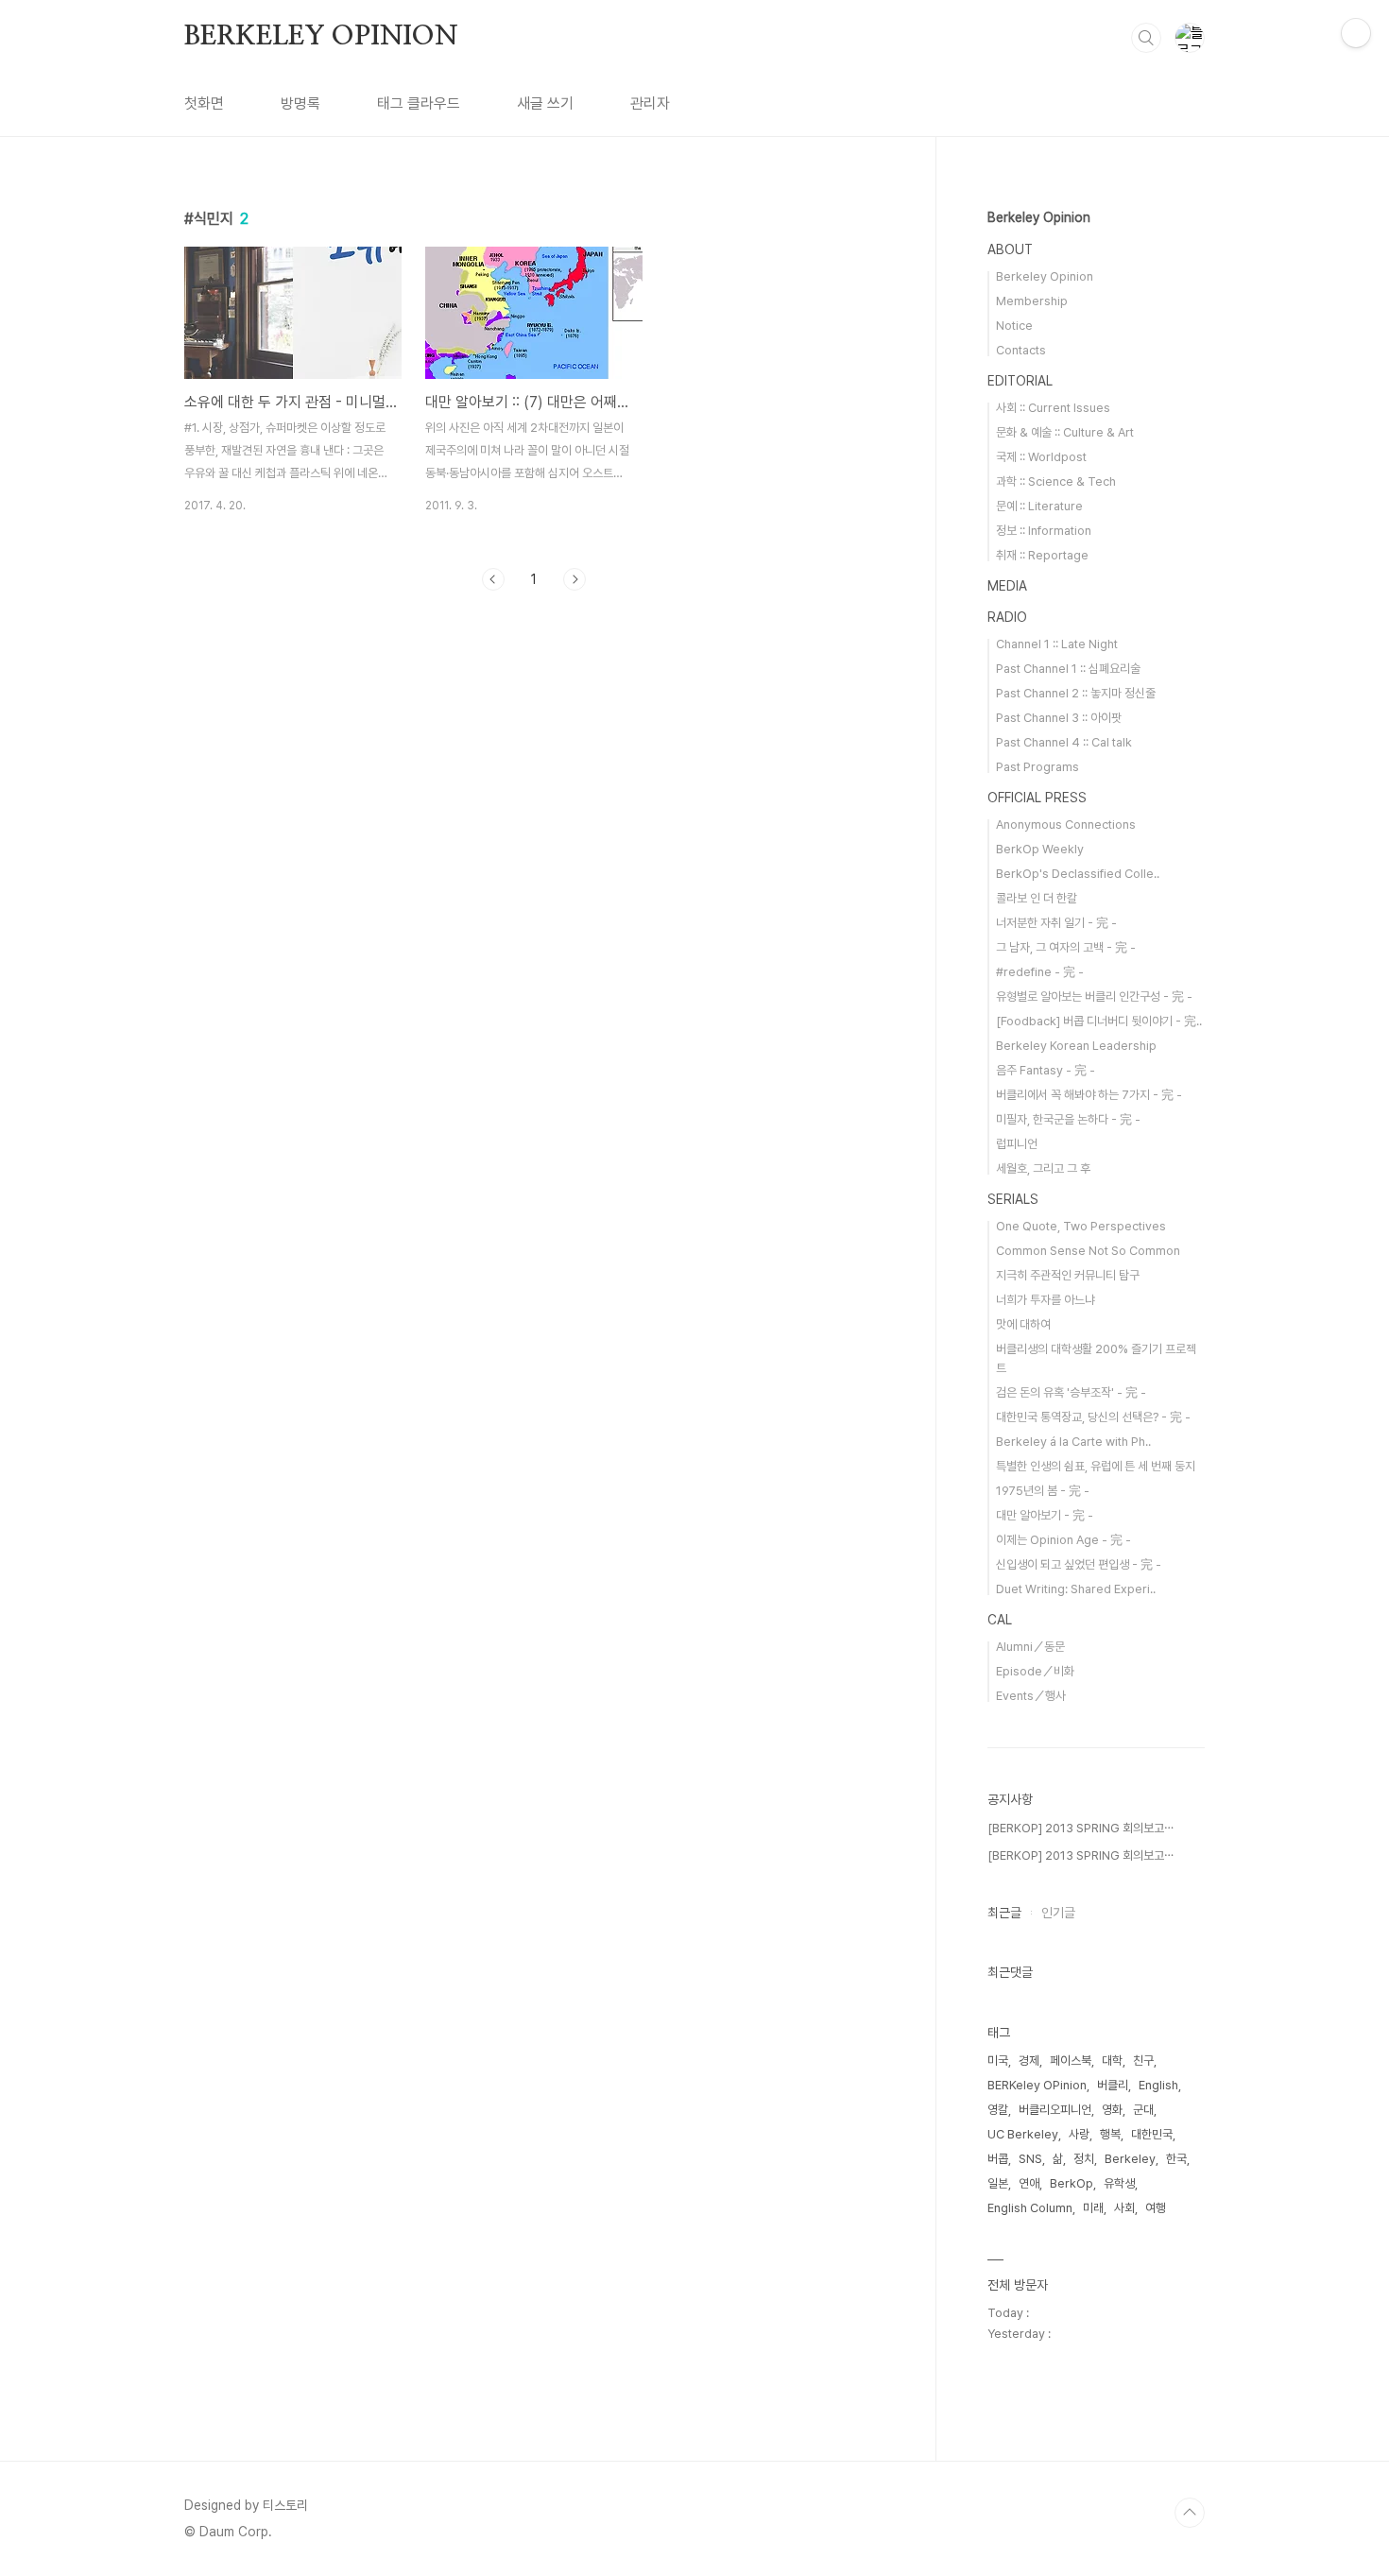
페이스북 (1071, 2061)
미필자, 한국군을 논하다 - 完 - (1068, 1119)
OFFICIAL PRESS (1037, 798)
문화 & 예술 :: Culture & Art (1065, 432)
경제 (1029, 2061)
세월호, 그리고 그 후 (1043, 1168)
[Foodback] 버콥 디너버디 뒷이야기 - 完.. (1099, 1021)
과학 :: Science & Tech (1056, 481)
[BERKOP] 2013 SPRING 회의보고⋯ (1080, 1828)
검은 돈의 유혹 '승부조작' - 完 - (1071, 1392)
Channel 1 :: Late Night (1057, 644)
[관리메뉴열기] (1356, 33)
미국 (998, 2061)
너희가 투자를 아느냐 (1046, 1300)
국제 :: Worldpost (1041, 457)
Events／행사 (1031, 1696)
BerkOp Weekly (1040, 849)
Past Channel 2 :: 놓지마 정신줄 (1076, 693)
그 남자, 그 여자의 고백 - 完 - (1066, 947)
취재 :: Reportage (1042, 555)
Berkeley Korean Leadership (1076, 1046)
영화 (1112, 2110)
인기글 (1058, 1913)
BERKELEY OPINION (321, 37)
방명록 (300, 103)
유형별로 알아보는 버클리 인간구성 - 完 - (1094, 996)
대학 (1112, 2061)
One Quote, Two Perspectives (1081, 1226)
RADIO (1007, 617)
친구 (1143, 2061)
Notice (1014, 326)
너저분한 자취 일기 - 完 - (1056, 923)
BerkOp (1072, 2183)
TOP (1190, 2513)
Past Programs (1037, 767)
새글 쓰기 (545, 103)
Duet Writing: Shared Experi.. (1076, 1589)
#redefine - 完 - (1040, 972)
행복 (1110, 2134)
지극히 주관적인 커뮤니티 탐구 (1068, 1275)
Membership (1032, 301)
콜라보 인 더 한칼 (1037, 898)
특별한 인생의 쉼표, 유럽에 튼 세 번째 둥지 (1096, 1466)
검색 (1146, 38)
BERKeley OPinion (1037, 2085)
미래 (1093, 2208)
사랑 (1079, 2134)
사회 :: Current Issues (1053, 408)
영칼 (998, 2110)
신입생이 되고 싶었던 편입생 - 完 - (1079, 1564)
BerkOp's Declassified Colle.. (1078, 874)
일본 (998, 2183)
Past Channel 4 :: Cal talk (1064, 742)
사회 (1124, 2208)
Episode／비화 (1035, 1671)
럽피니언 (1017, 1144)
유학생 (1119, 2183)
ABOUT (1010, 249)
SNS (1030, 2159)
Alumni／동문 (1030, 1647)
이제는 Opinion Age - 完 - (1063, 1540)
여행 (1156, 2208)
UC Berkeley (1023, 2134)
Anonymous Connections (1066, 824)
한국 (1176, 2159)
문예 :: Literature (1039, 506)
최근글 (1004, 1913)
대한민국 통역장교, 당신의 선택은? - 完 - (1093, 1417)
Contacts (1021, 350)
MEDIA (1007, 586)
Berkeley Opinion (1039, 217)
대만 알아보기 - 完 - (1045, 1515)
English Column (1030, 2208)
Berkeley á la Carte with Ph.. (1073, 1442)
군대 (1143, 2110)
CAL (1000, 1620)
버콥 (998, 2159)
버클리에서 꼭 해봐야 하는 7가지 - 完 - (1089, 1095)
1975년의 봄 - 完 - (1043, 1491)
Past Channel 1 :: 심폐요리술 (1068, 669)
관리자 (650, 103)
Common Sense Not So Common (1088, 1251)
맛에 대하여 (1023, 1324)
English (1158, 2085)
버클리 (1113, 2085)
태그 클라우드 (419, 103)
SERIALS (1013, 1199)
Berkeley (1130, 2159)
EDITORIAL (1020, 381)
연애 (1029, 2183)
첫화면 (204, 103)
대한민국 (1152, 2134)
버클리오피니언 (1055, 2110)
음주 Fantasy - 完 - (1046, 1070)
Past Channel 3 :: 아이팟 (1059, 718)
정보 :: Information (1044, 531)
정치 (1084, 2159)
